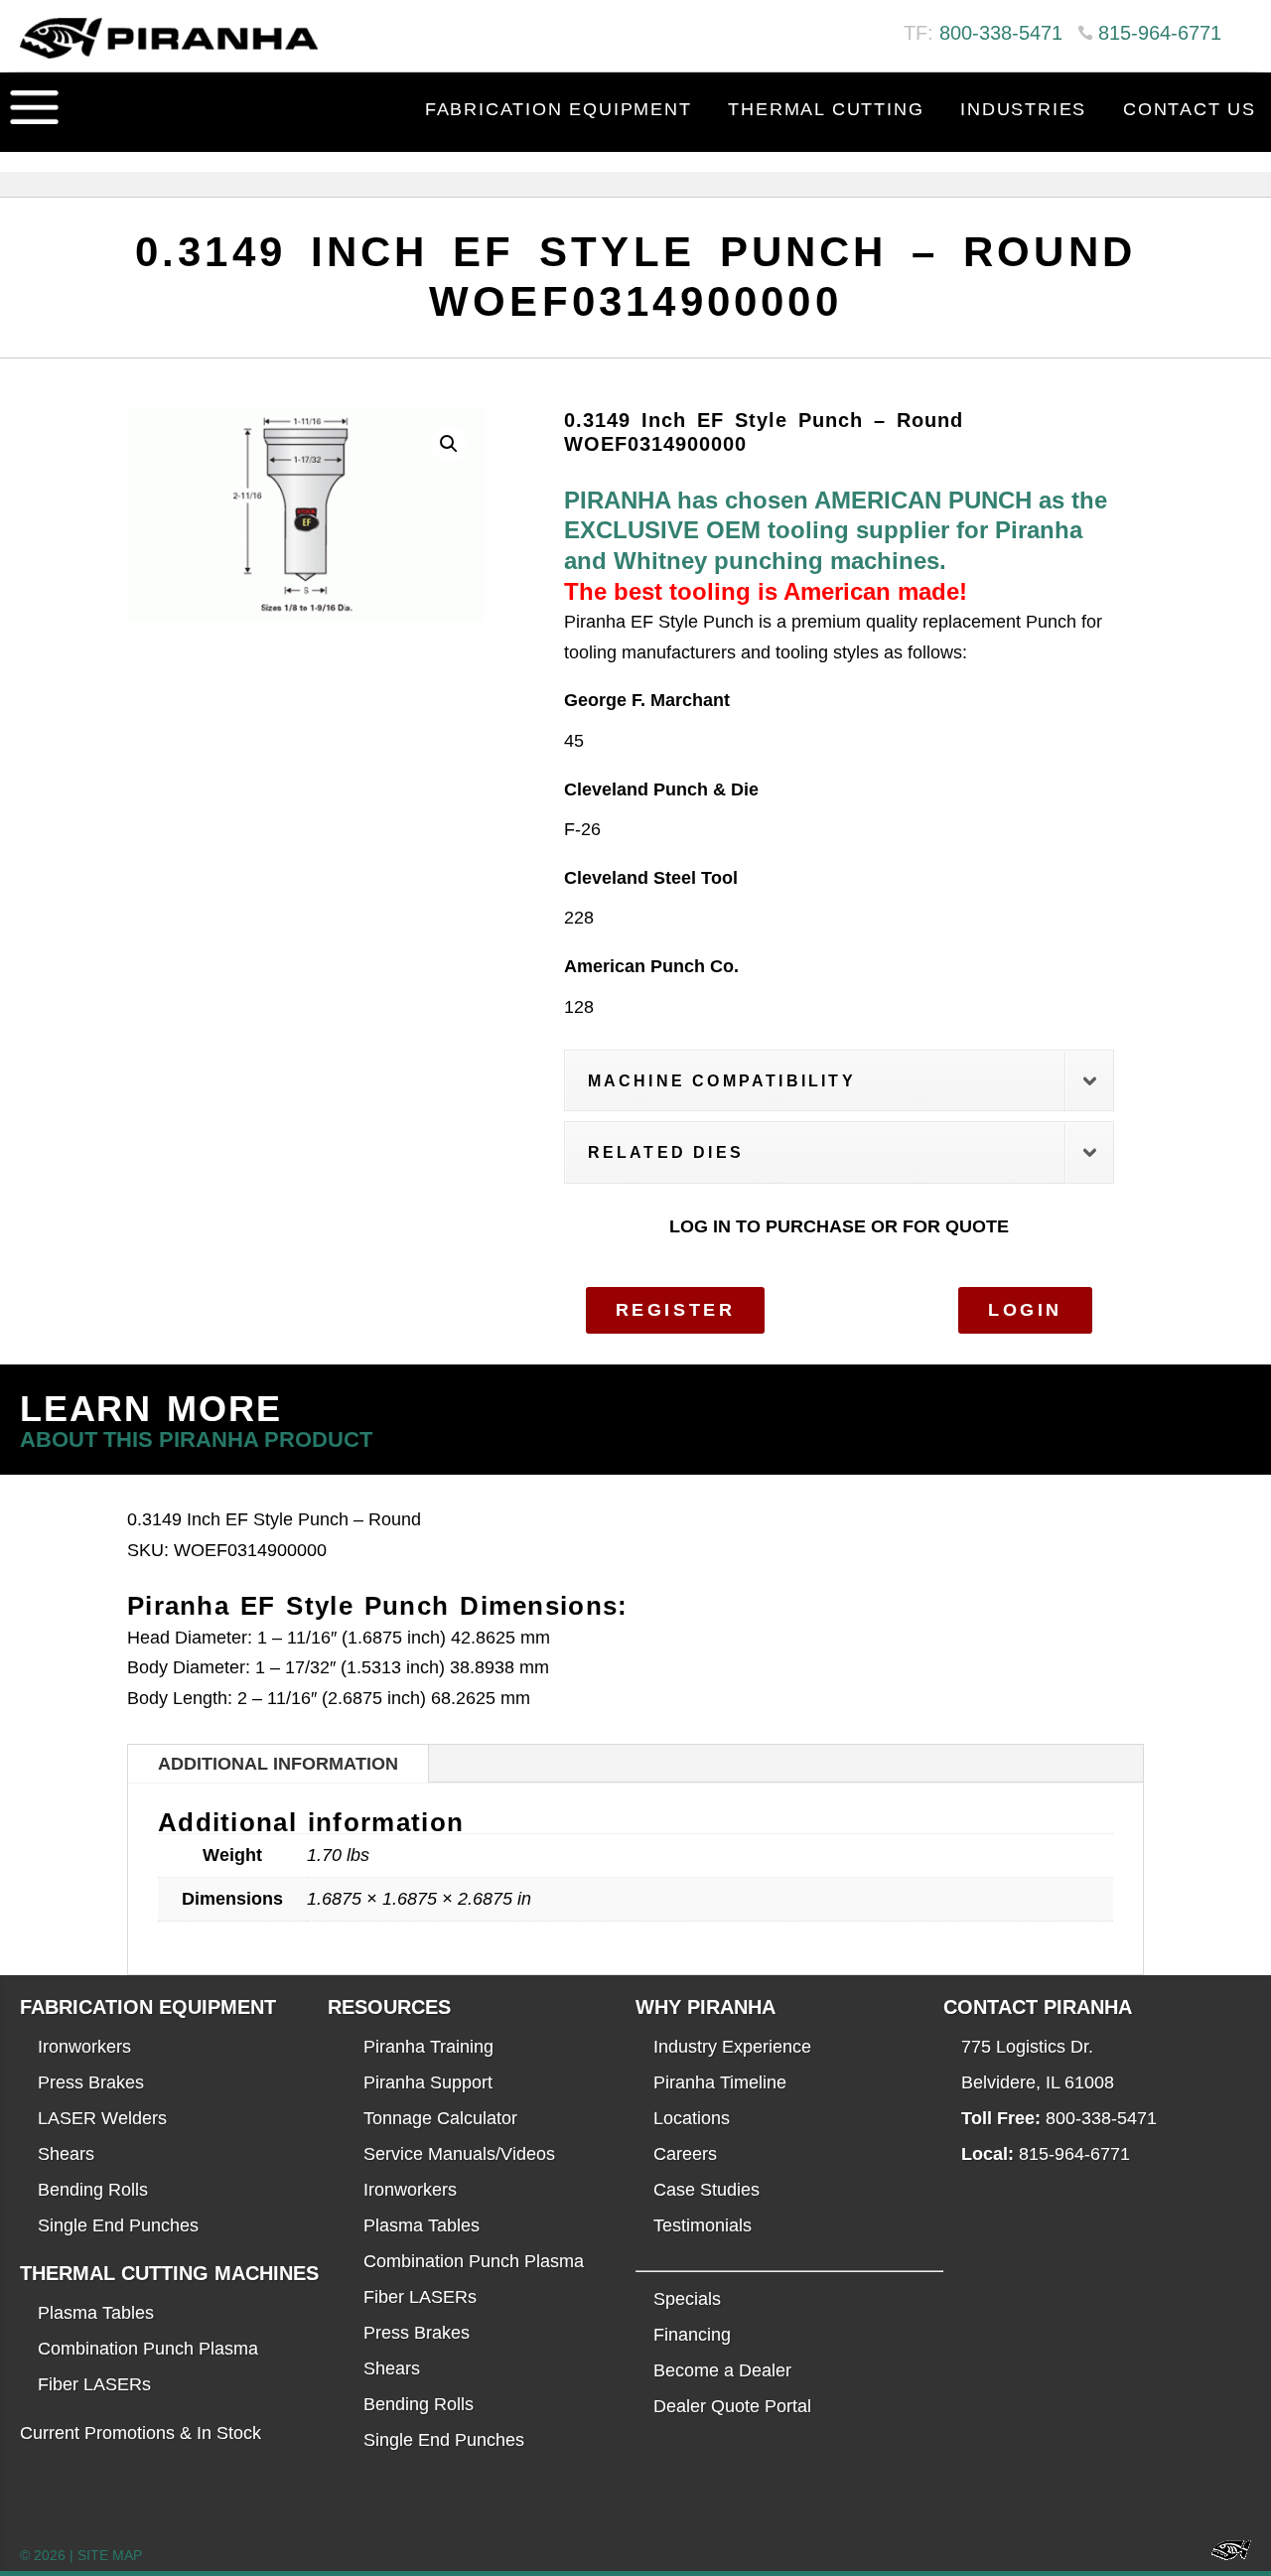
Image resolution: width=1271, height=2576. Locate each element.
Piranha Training (428, 2047)
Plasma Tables (96, 2313)
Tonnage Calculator (440, 2118)
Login (1025, 1310)
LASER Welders (102, 2118)
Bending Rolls (93, 2190)
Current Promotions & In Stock (141, 2433)
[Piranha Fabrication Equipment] (1224, 2556)
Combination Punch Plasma (148, 2349)
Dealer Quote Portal (732, 2406)
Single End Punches (118, 2225)
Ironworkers (84, 2047)
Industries (1023, 109)
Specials (687, 2299)
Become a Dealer (722, 2370)
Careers (685, 2154)
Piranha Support (428, 2082)
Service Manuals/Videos (459, 2154)
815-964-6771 (1160, 33)
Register (676, 1310)
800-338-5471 (1001, 33)
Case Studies (706, 2190)
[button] (449, 444)
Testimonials (703, 2225)
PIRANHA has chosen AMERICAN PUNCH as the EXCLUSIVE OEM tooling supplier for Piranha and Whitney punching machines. (836, 530)
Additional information (278, 1764)
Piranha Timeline (720, 2082)
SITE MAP (110, 2555)
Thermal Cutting (826, 109)
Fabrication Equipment (559, 109)
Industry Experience (732, 2047)
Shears (66, 2154)
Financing (692, 2335)
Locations (692, 2118)
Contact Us (1190, 109)
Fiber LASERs (94, 2384)
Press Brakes (91, 2082)
